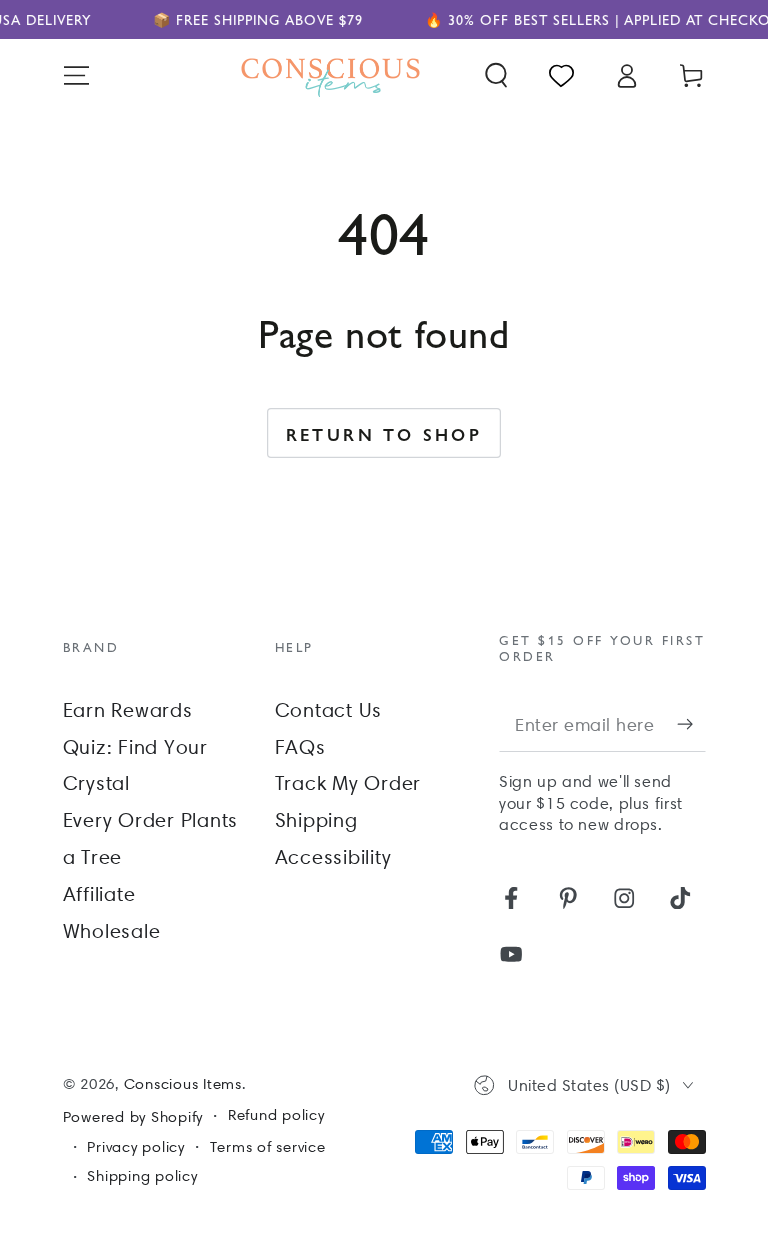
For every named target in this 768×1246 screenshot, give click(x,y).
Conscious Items (183, 1084)
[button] (496, 75)
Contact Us (329, 710)
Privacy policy (136, 1147)
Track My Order (348, 783)
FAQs (300, 747)
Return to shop (384, 434)
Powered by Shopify (133, 1117)
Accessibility (333, 857)
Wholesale (112, 931)
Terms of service (268, 1147)
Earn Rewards (128, 710)
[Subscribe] (691, 723)
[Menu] (76, 75)
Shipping (316, 820)
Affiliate (99, 894)
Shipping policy (142, 1176)
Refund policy (276, 1115)
